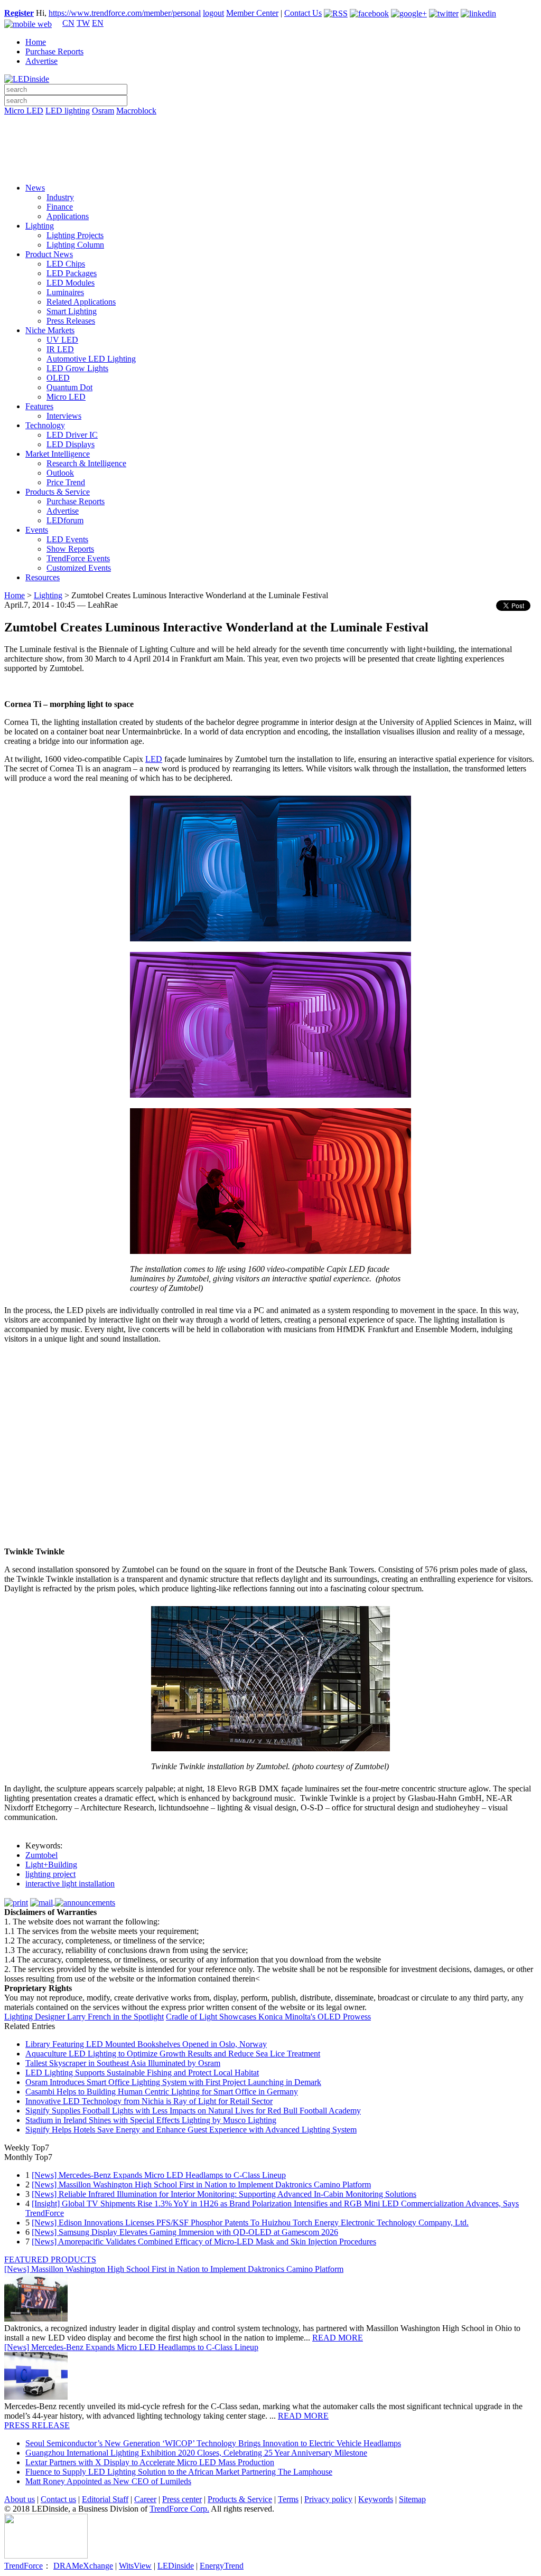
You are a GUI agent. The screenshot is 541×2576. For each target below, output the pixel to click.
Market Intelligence (58, 454)
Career (145, 2499)
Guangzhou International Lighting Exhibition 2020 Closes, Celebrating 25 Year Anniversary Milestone (196, 2453)
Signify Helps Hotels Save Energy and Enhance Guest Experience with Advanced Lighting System (191, 2130)
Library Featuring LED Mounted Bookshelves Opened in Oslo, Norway (146, 2044)
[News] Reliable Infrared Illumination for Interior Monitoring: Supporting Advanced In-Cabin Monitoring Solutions (224, 2194)
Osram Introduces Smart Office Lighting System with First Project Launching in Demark (173, 2082)
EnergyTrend (222, 2566)
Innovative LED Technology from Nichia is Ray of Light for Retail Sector (149, 2101)
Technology (45, 425)
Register (19, 13)
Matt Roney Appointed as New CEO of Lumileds (108, 2481)
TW (83, 23)
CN (68, 23)
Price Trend (66, 482)
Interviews (64, 416)
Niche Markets (50, 330)
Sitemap (412, 2499)
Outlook (60, 473)
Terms (288, 2499)
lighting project (50, 1874)
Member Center (252, 13)
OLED (58, 378)
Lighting (40, 226)
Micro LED (24, 111)
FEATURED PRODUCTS (50, 2259)
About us (20, 2499)
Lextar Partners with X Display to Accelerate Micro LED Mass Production (150, 2462)
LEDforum (65, 520)
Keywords (376, 2499)
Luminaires (65, 292)
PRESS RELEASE (37, 2425)
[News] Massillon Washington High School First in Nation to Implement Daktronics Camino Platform (201, 2185)
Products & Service (58, 492)
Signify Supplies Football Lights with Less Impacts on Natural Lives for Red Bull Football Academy (193, 2111)
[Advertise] (270, 138)
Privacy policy (328, 2499)
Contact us (58, 2499)
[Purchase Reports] (270, 123)
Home (36, 42)
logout (213, 13)
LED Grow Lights (77, 368)
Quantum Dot (69, 387)
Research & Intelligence (86, 463)
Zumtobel (41, 1855)
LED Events (67, 539)
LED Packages (72, 273)
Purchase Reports (54, 51)
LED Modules (71, 283)
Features (39, 406)
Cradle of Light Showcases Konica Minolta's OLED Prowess (268, 2017)
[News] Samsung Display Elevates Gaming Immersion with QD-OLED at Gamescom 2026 (185, 2232)
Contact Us (303, 13)
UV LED (62, 340)
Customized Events (79, 568)
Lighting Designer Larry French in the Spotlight (84, 2017)
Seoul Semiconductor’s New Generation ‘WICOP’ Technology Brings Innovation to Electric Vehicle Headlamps (213, 2443)
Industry (60, 197)
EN (98, 23)
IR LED (60, 349)
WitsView (135, 2566)
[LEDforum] (270, 167)
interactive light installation (70, 1884)
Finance (60, 207)
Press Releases (71, 321)
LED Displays (71, 444)
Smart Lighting (72, 311)
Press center (182, 2499)
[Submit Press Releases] (270, 153)
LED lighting (68, 111)
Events (37, 530)
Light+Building (51, 1865)
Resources (43, 577)
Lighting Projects (75, 235)
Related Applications (81, 302)
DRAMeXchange (83, 2566)
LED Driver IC (72, 435)
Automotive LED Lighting (91, 359)
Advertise (41, 61)
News (35, 188)
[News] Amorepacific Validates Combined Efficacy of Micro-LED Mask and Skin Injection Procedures (204, 2242)
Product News (49, 254)
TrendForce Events (78, 558)
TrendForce (24, 2566)
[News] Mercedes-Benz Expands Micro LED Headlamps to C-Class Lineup (159, 2175)
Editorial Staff (105, 2499)
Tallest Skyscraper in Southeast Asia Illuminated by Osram (123, 2063)
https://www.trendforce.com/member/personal (125, 13)
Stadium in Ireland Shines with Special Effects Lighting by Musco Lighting (151, 2120)
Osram (103, 111)
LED (154, 759)
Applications (68, 216)
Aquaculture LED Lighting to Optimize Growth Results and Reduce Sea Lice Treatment (173, 2054)
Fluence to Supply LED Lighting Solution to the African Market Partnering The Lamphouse (179, 2472)
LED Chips (66, 264)
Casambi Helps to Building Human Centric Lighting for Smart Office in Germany (162, 2092)
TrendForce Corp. (179, 2509)
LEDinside (176, 2566)
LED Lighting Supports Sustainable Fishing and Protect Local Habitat (142, 2073)
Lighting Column (75, 245)
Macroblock (136, 111)
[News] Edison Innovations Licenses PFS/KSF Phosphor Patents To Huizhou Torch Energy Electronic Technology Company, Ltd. (250, 2223)
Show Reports (70, 549)
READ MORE (338, 2338)
